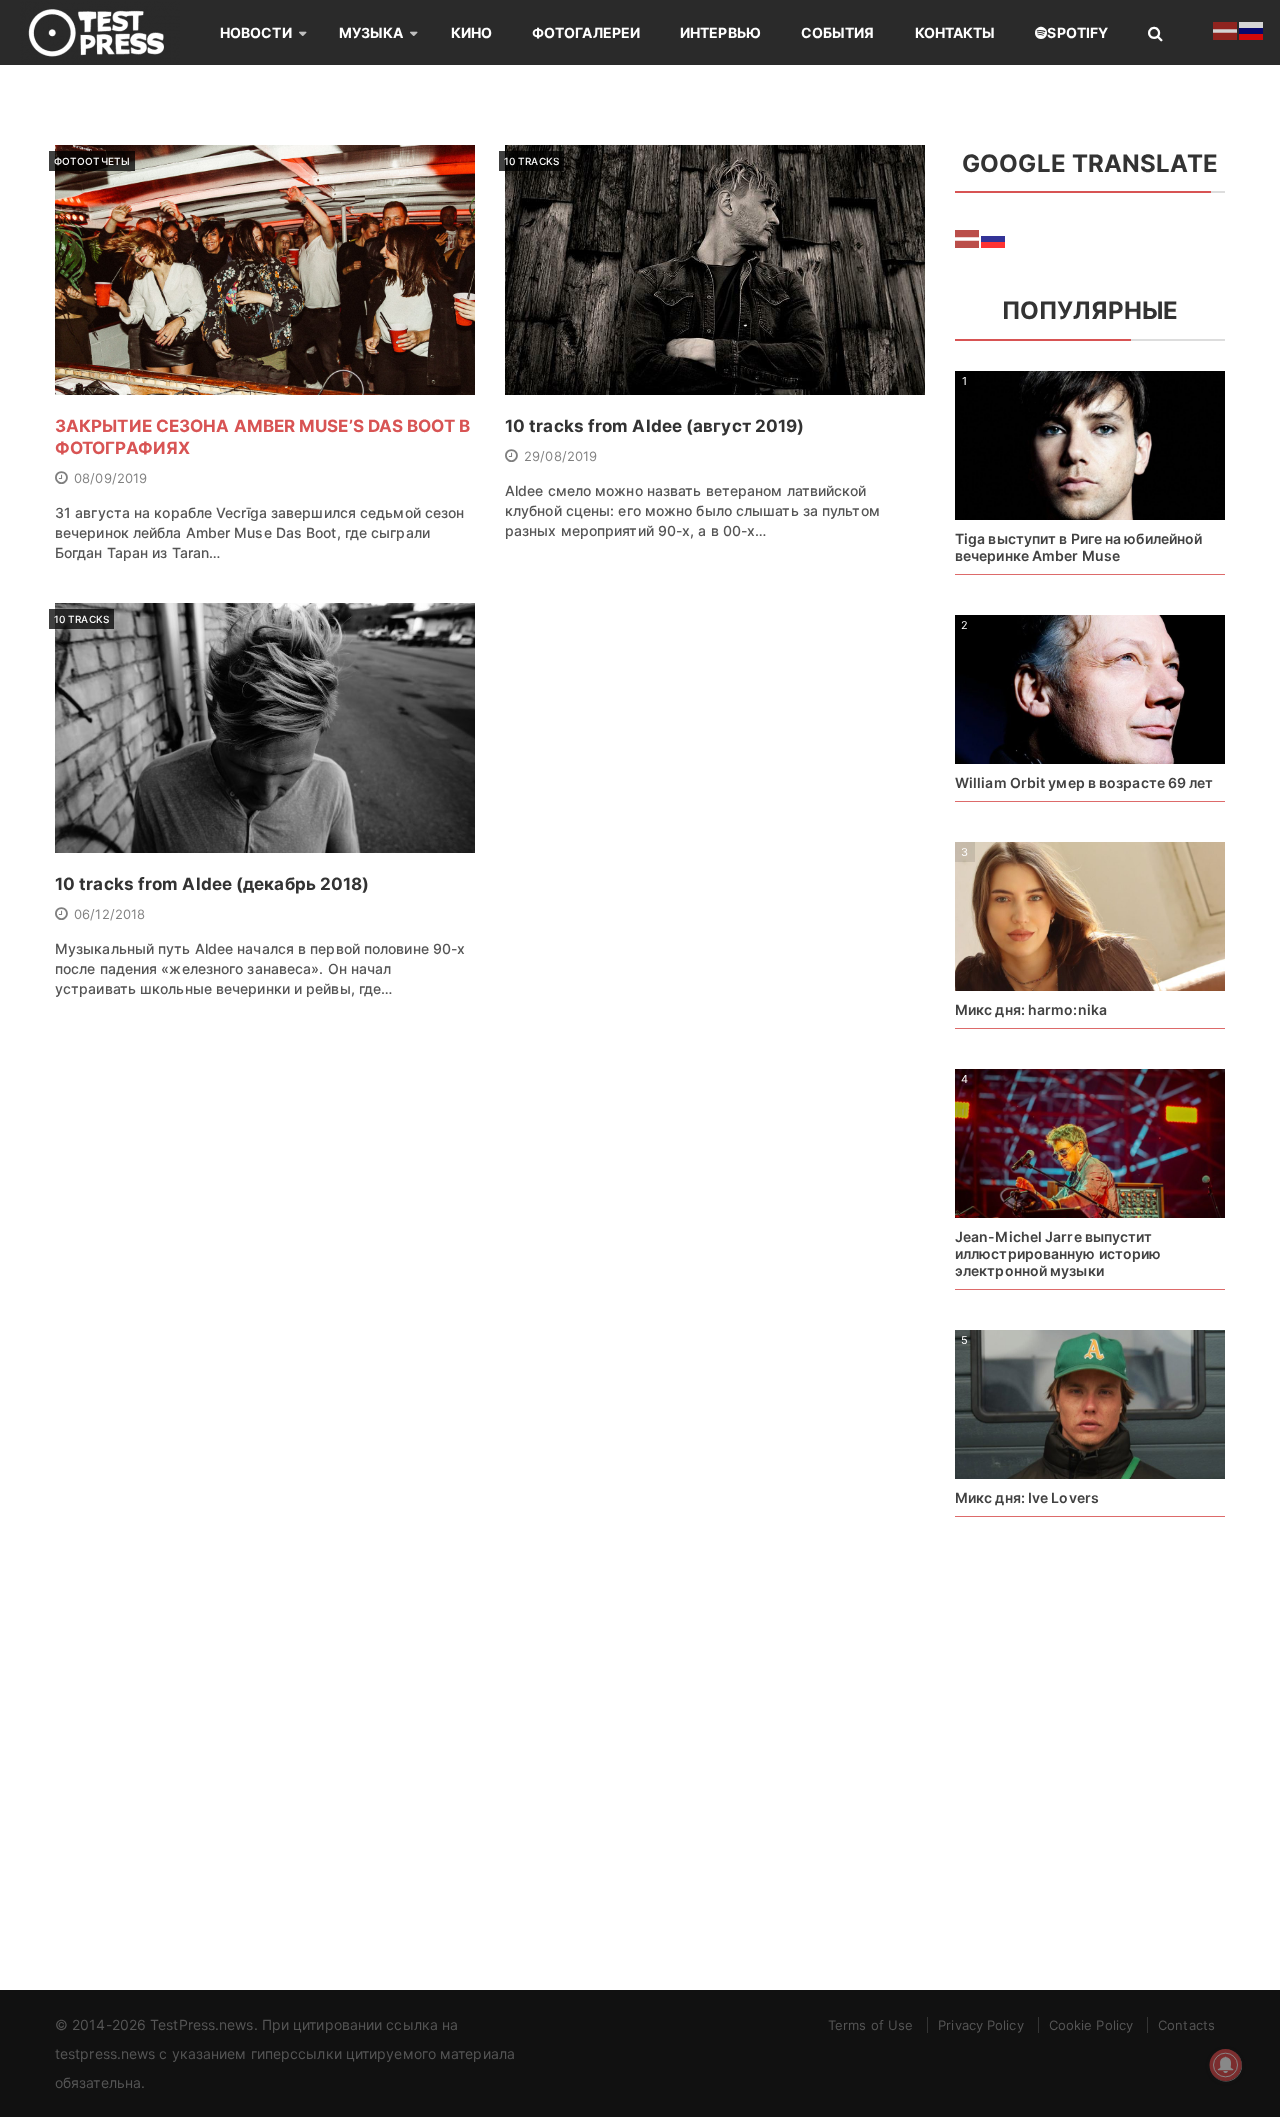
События (838, 32)
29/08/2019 (560, 456)
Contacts (1186, 2025)
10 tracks (531, 161)
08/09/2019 (110, 478)
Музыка (371, 32)
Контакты (955, 32)
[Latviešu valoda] (968, 237)
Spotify (1077, 32)
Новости (256, 32)
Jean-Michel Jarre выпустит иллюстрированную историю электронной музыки (1058, 1253)
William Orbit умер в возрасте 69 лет (1084, 782)
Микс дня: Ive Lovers (1027, 1497)
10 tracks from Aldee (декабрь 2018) (212, 884)
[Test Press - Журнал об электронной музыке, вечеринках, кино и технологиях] (110, 32)
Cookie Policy (1091, 2025)
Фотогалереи (586, 32)
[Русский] (994, 237)
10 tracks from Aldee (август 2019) (654, 426)
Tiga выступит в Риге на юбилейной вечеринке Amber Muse (1078, 547)
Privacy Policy (980, 2025)
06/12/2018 (109, 914)
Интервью (720, 32)
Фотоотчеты (92, 161)
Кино (471, 32)
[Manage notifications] (1226, 2065)
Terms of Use (870, 2025)
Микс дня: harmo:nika (1031, 1009)
